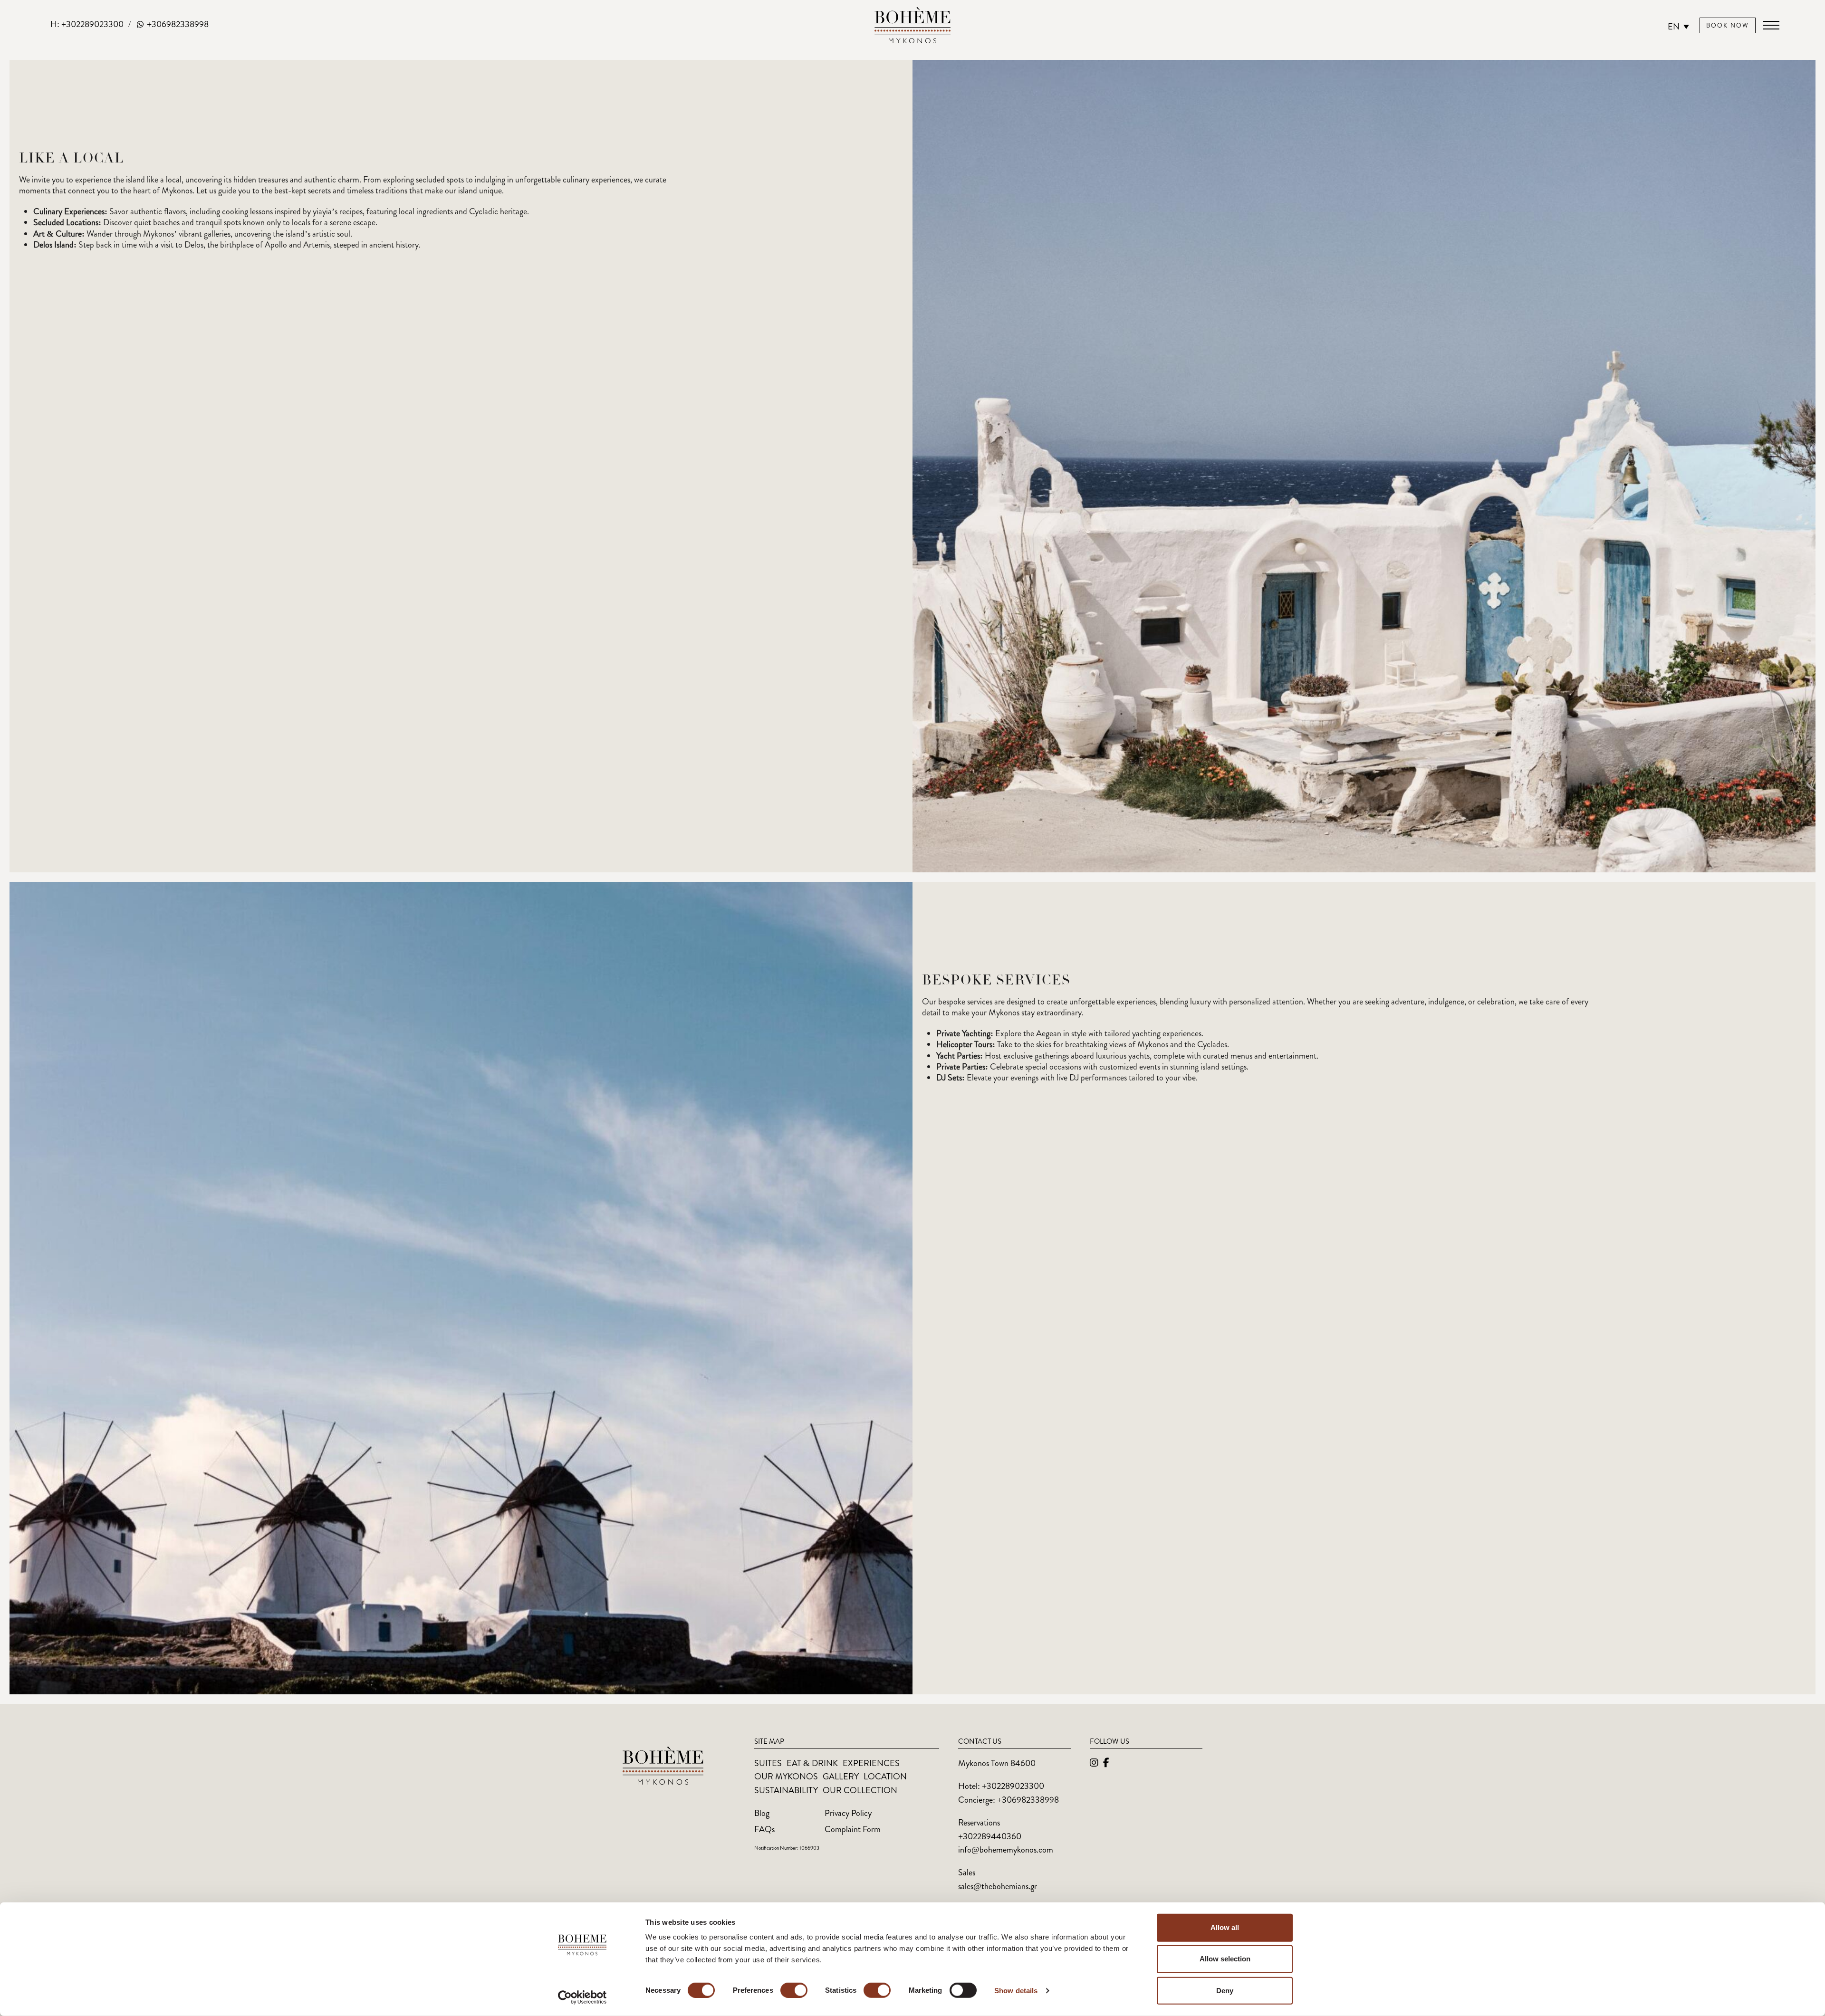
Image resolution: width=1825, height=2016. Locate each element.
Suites (768, 1763)
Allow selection (1225, 1959)
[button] (1771, 25)
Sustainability (786, 1790)
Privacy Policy (848, 1813)
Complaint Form (853, 1829)
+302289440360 (990, 1836)
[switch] (794, 1990)
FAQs (764, 1829)
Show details (1016, 1991)
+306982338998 (177, 24)
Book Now (1728, 25)
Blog (762, 1813)
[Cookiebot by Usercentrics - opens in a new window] (582, 1997)
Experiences (871, 1763)
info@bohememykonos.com (1006, 1850)
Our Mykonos (786, 1777)
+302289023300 (1013, 1786)
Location (885, 1777)
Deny (1225, 1990)
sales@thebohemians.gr (998, 1886)
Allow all (1225, 1927)
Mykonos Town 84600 (997, 1763)
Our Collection (860, 1790)
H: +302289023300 (87, 24)
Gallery (841, 1777)
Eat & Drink (812, 1763)
